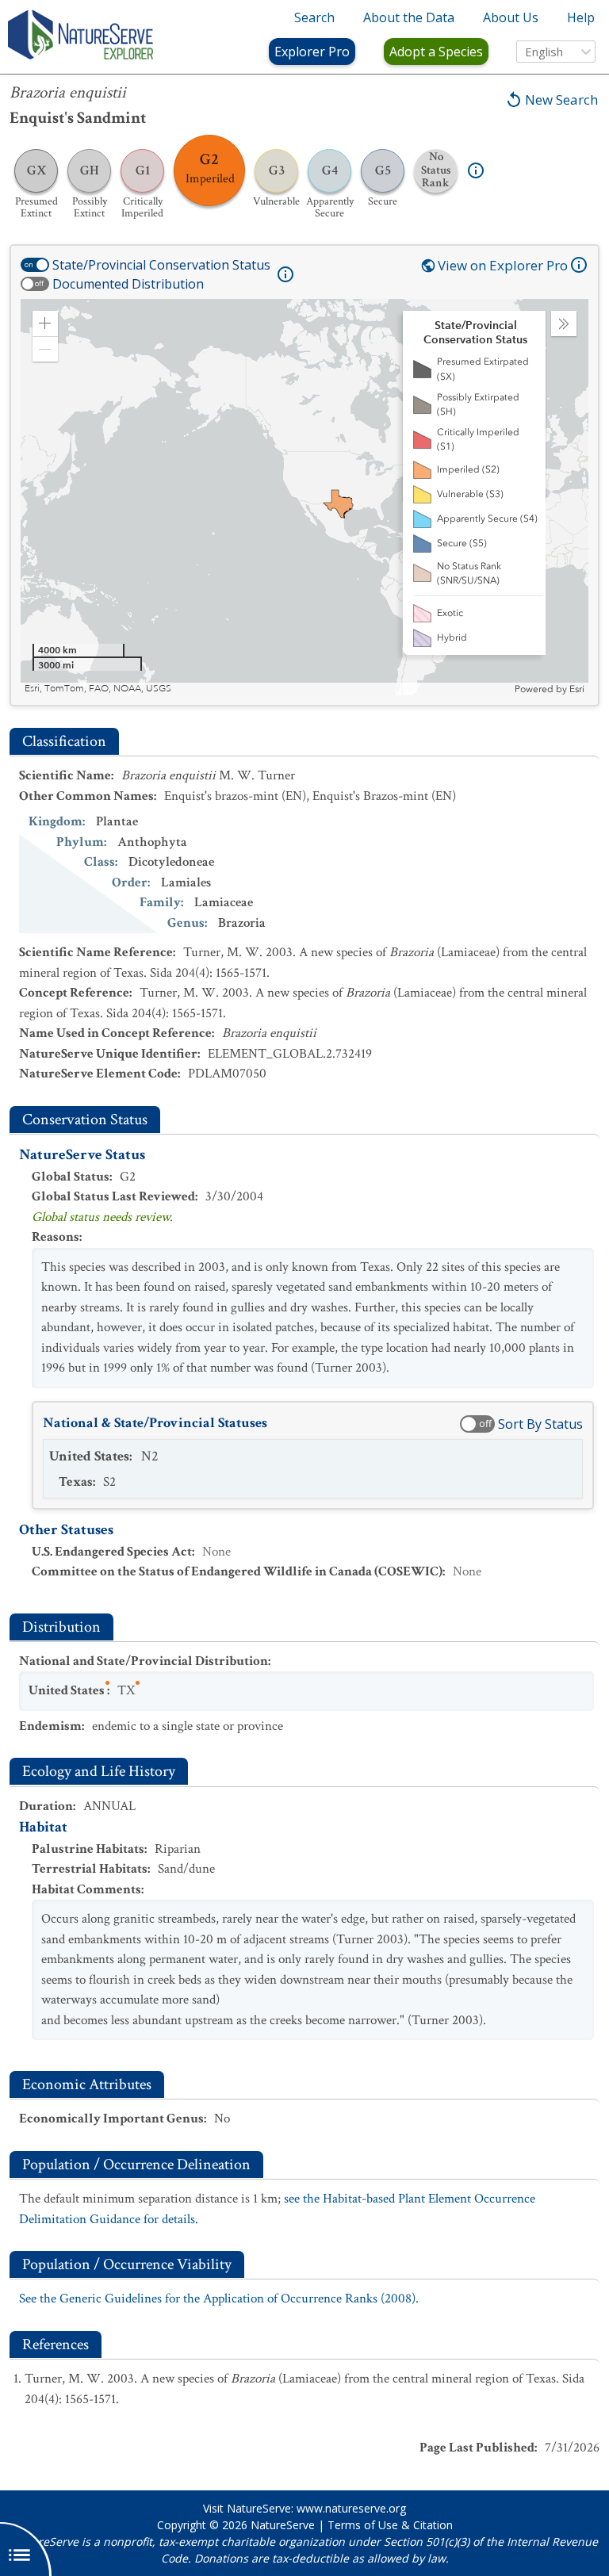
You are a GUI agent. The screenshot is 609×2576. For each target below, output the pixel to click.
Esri (577, 689)
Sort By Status (540, 1424)
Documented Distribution (128, 284)
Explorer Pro (312, 52)
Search (314, 17)
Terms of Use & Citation (390, 2525)
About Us (511, 17)
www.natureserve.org (351, 2508)
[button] (45, 323)
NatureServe (283, 2525)
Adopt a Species (436, 52)
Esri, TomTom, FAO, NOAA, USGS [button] (98, 689)
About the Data (409, 17)
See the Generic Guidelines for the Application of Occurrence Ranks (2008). (219, 2298)
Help (581, 17)
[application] (304, 497)
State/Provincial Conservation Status (161, 265)
